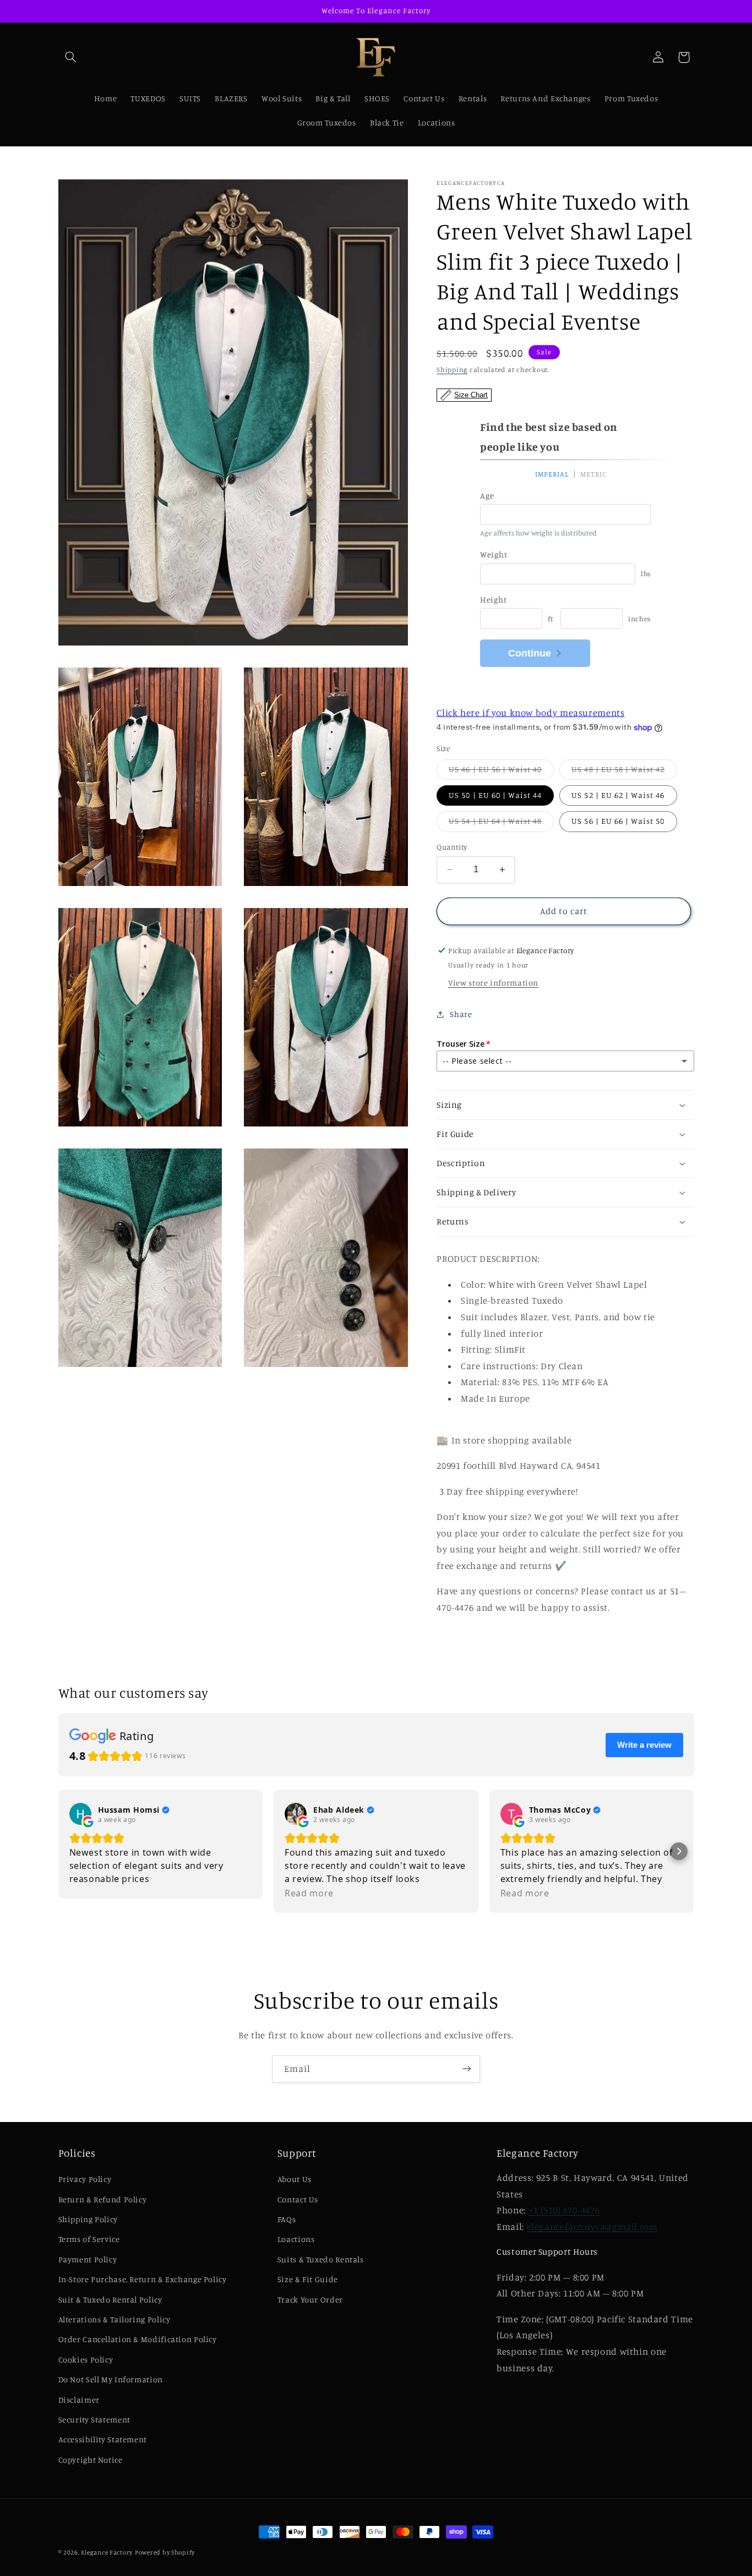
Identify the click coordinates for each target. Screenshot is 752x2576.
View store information (493, 983)
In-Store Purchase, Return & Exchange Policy (143, 2279)
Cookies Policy (86, 2359)
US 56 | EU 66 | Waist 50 (618, 821)
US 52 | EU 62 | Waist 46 (618, 795)
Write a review (644, 1745)
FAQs (287, 2219)
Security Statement (94, 2419)
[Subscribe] (467, 2069)
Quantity (452, 847)
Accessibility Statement (103, 2439)
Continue (530, 653)
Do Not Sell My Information (111, 2379)
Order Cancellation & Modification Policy (138, 2339)
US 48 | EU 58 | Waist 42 (624, 772)
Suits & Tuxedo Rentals (321, 2259)
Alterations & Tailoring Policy (115, 2319)
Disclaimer (79, 2400)
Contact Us (298, 2199)
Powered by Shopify (165, 2552)
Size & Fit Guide (308, 2279)
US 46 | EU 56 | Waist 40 (501, 772)
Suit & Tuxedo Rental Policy (110, 2299)
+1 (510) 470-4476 (564, 2210)
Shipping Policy (88, 2219)
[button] (71, 57)
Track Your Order (310, 2299)
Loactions (296, 2239)
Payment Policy (88, 2259)
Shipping (452, 369)
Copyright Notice (91, 2460)
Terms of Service (89, 2239)
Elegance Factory (107, 2552)
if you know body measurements (530, 713)
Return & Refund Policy (103, 2199)
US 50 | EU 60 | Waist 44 (495, 795)
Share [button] (461, 1014)
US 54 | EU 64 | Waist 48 (501, 824)
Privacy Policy (85, 2179)
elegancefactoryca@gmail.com (592, 2227)
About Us (295, 2179)
